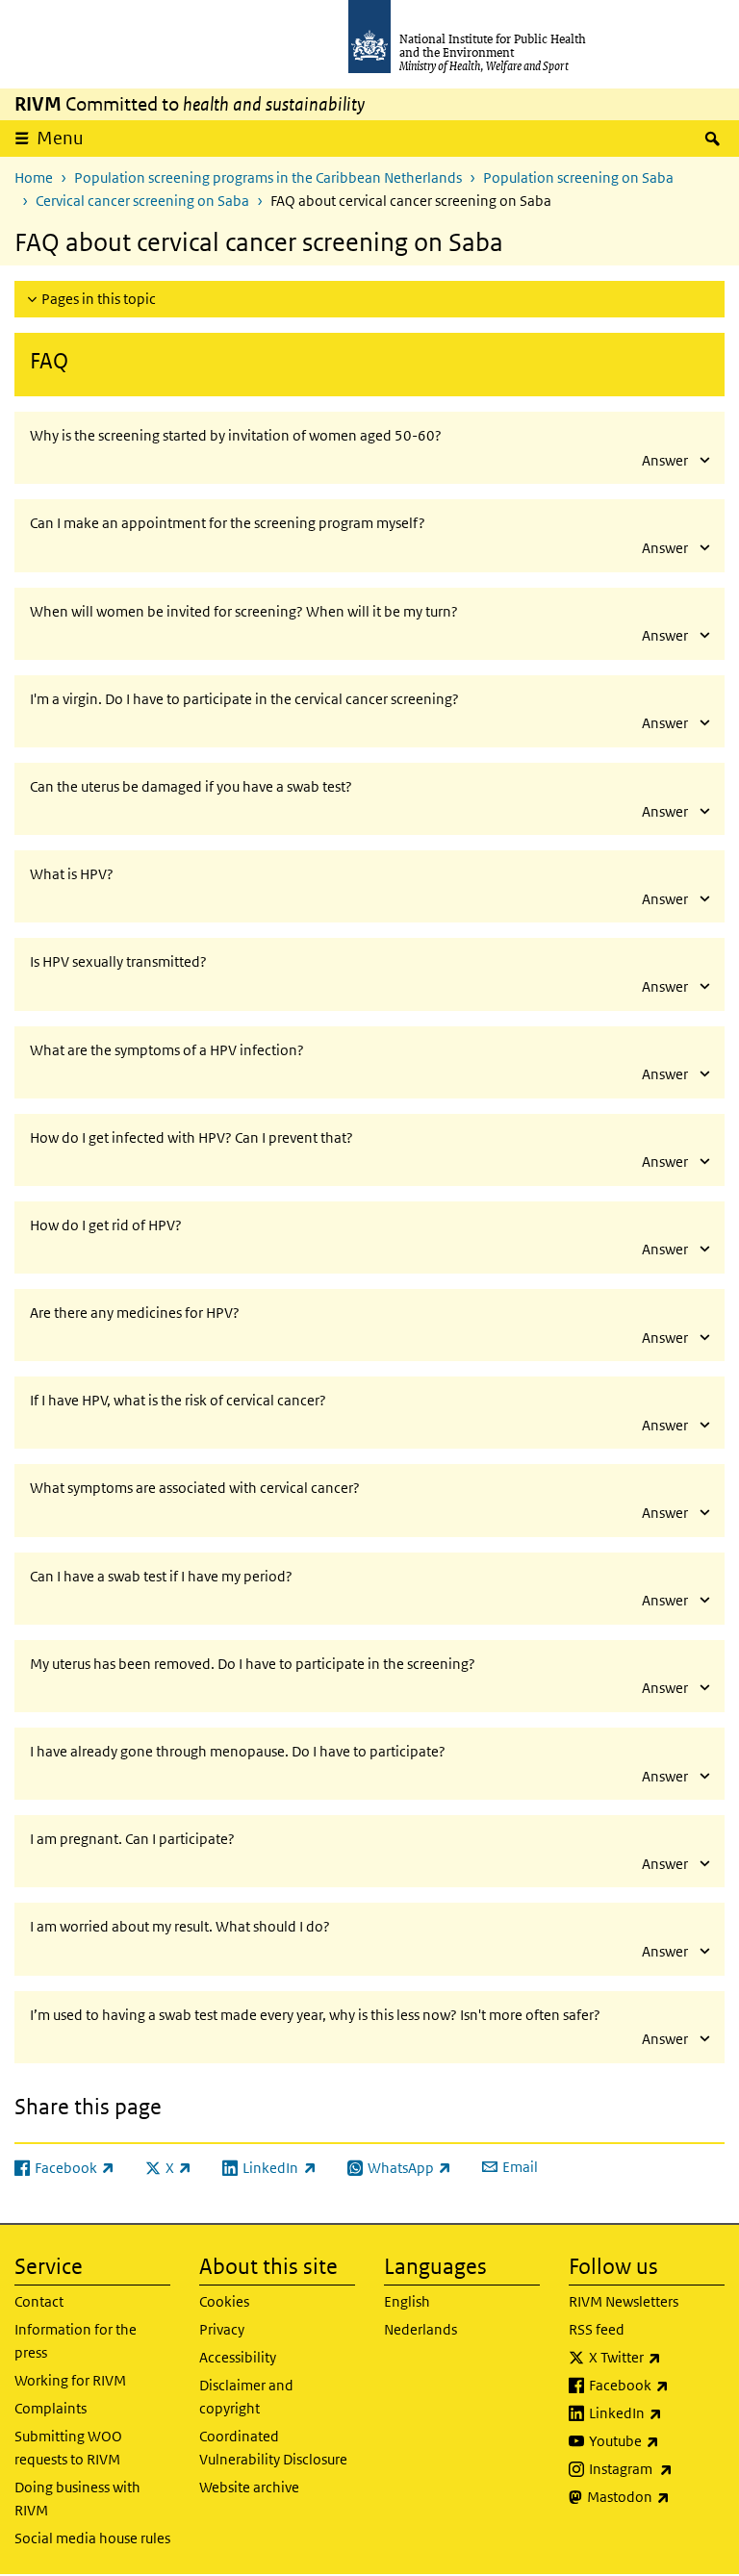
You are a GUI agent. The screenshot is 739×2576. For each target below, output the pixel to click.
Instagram (657, 2468)
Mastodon (656, 2496)
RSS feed (597, 2329)
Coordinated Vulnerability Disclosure (273, 2448)
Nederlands (420, 2329)
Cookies (224, 2301)
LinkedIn (657, 2412)
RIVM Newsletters (624, 2301)
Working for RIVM (70, 2380)
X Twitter (657, 2357)
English (407, 2301)
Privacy (222, 2329)
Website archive (249, 2487)
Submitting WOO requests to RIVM (68, 2448)
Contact (39, 2301)
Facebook (657, 2385)
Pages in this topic (99, 299)
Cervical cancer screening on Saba (142, 201)
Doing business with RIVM (77, 2499)
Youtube (657, 2440)
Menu (60, 138)
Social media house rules (92, 2538)
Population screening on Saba (578, 177)
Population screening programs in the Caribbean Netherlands (268, 177)
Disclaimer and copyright (246, 2397)
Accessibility (238, 2357)
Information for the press (76, 2341)
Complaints (51, 2408)
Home (34, 177)
